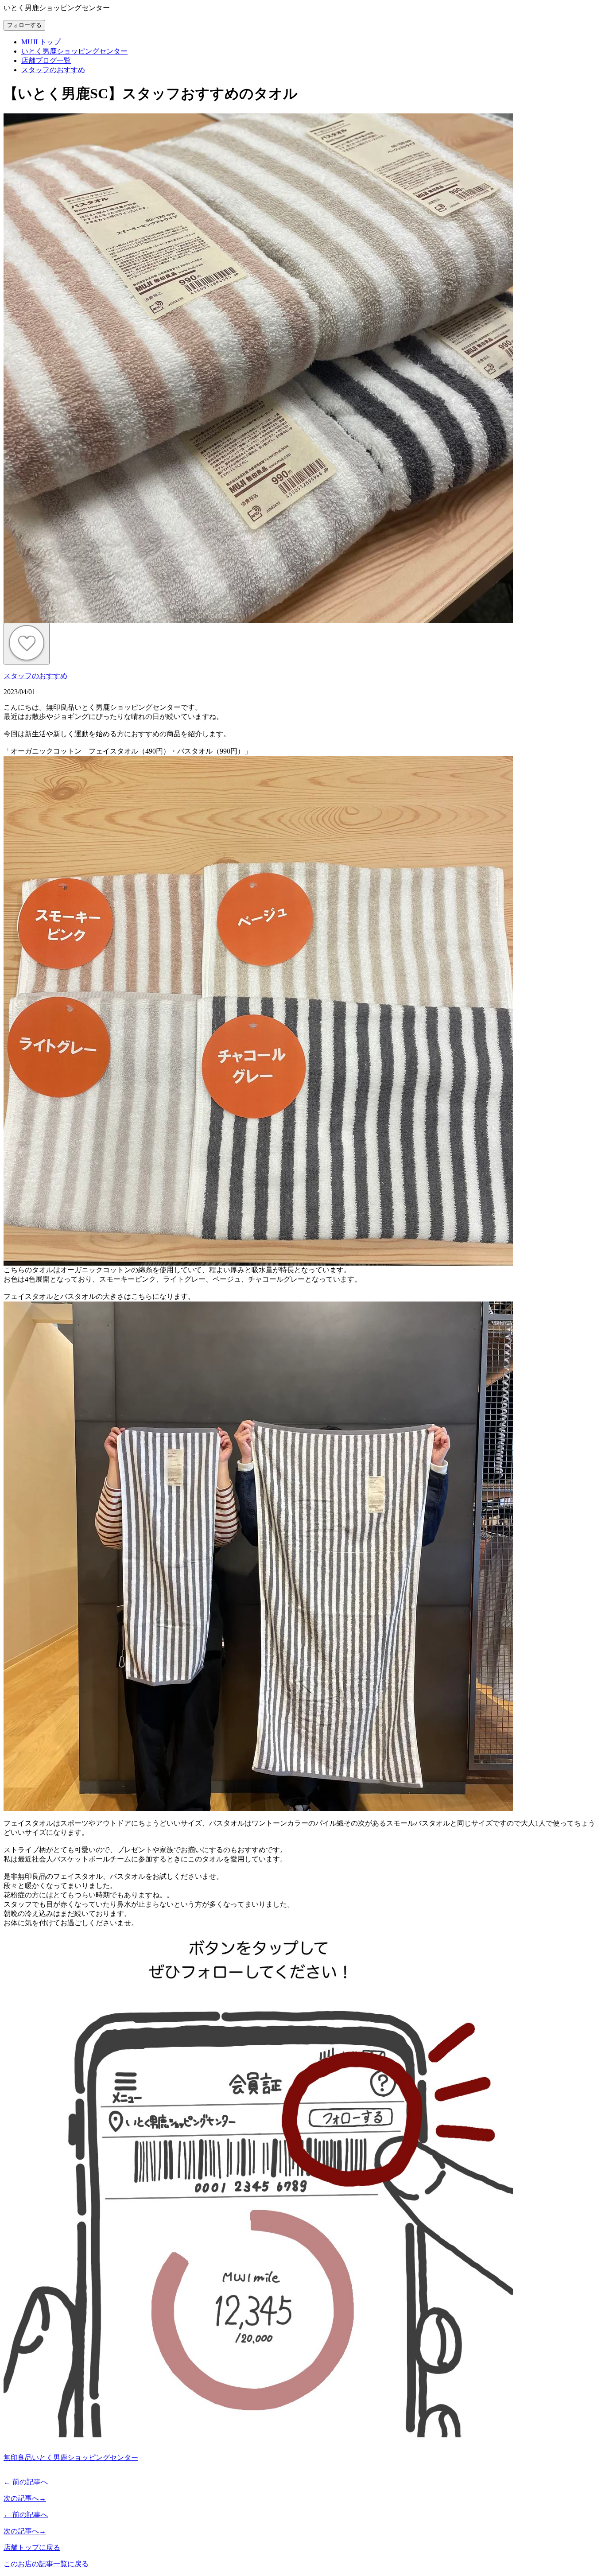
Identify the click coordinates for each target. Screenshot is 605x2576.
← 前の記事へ (26, 2482)
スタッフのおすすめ (35, 676)
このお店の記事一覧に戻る (46, 2564)
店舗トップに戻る (32, 2547)
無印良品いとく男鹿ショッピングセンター (71, 2457)
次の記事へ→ (25, 2498)
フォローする (24, 25)
